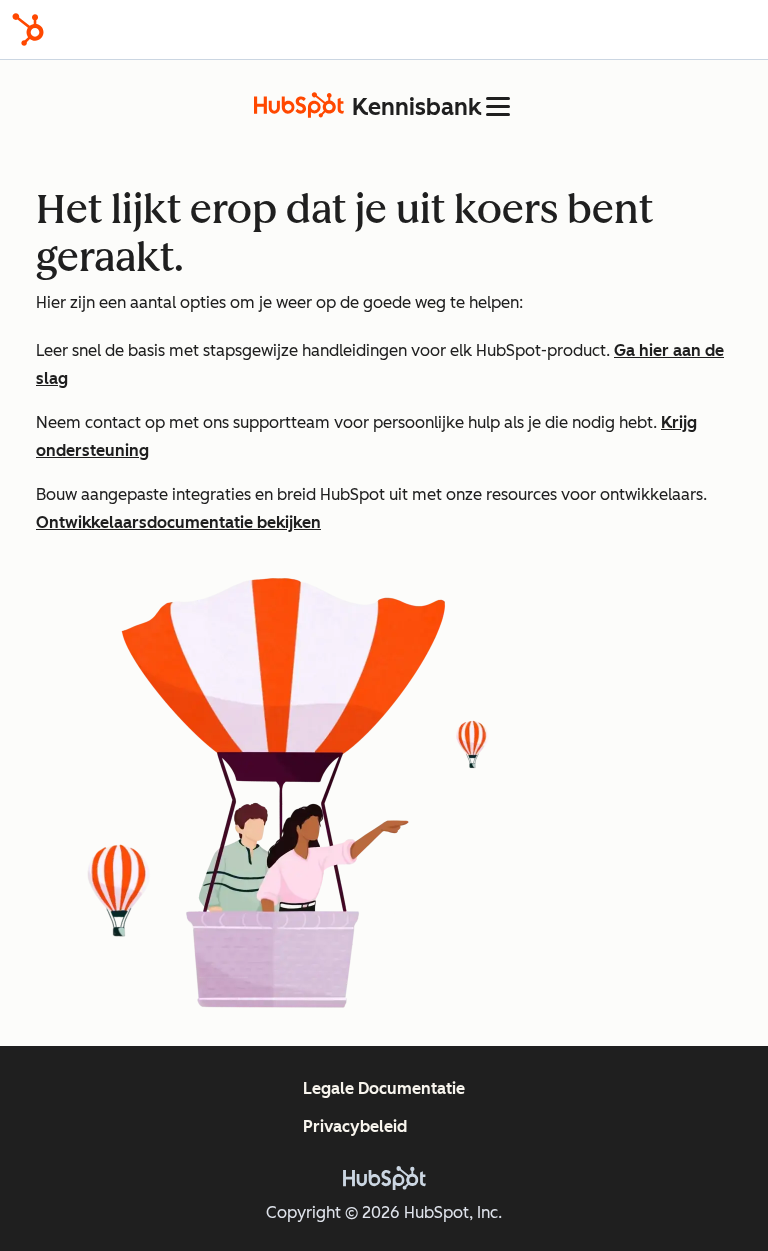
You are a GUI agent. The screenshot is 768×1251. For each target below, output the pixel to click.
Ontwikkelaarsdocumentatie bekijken (178, 522)
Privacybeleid (355, 1126)
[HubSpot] (28, 29)
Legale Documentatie (384, 1088)
